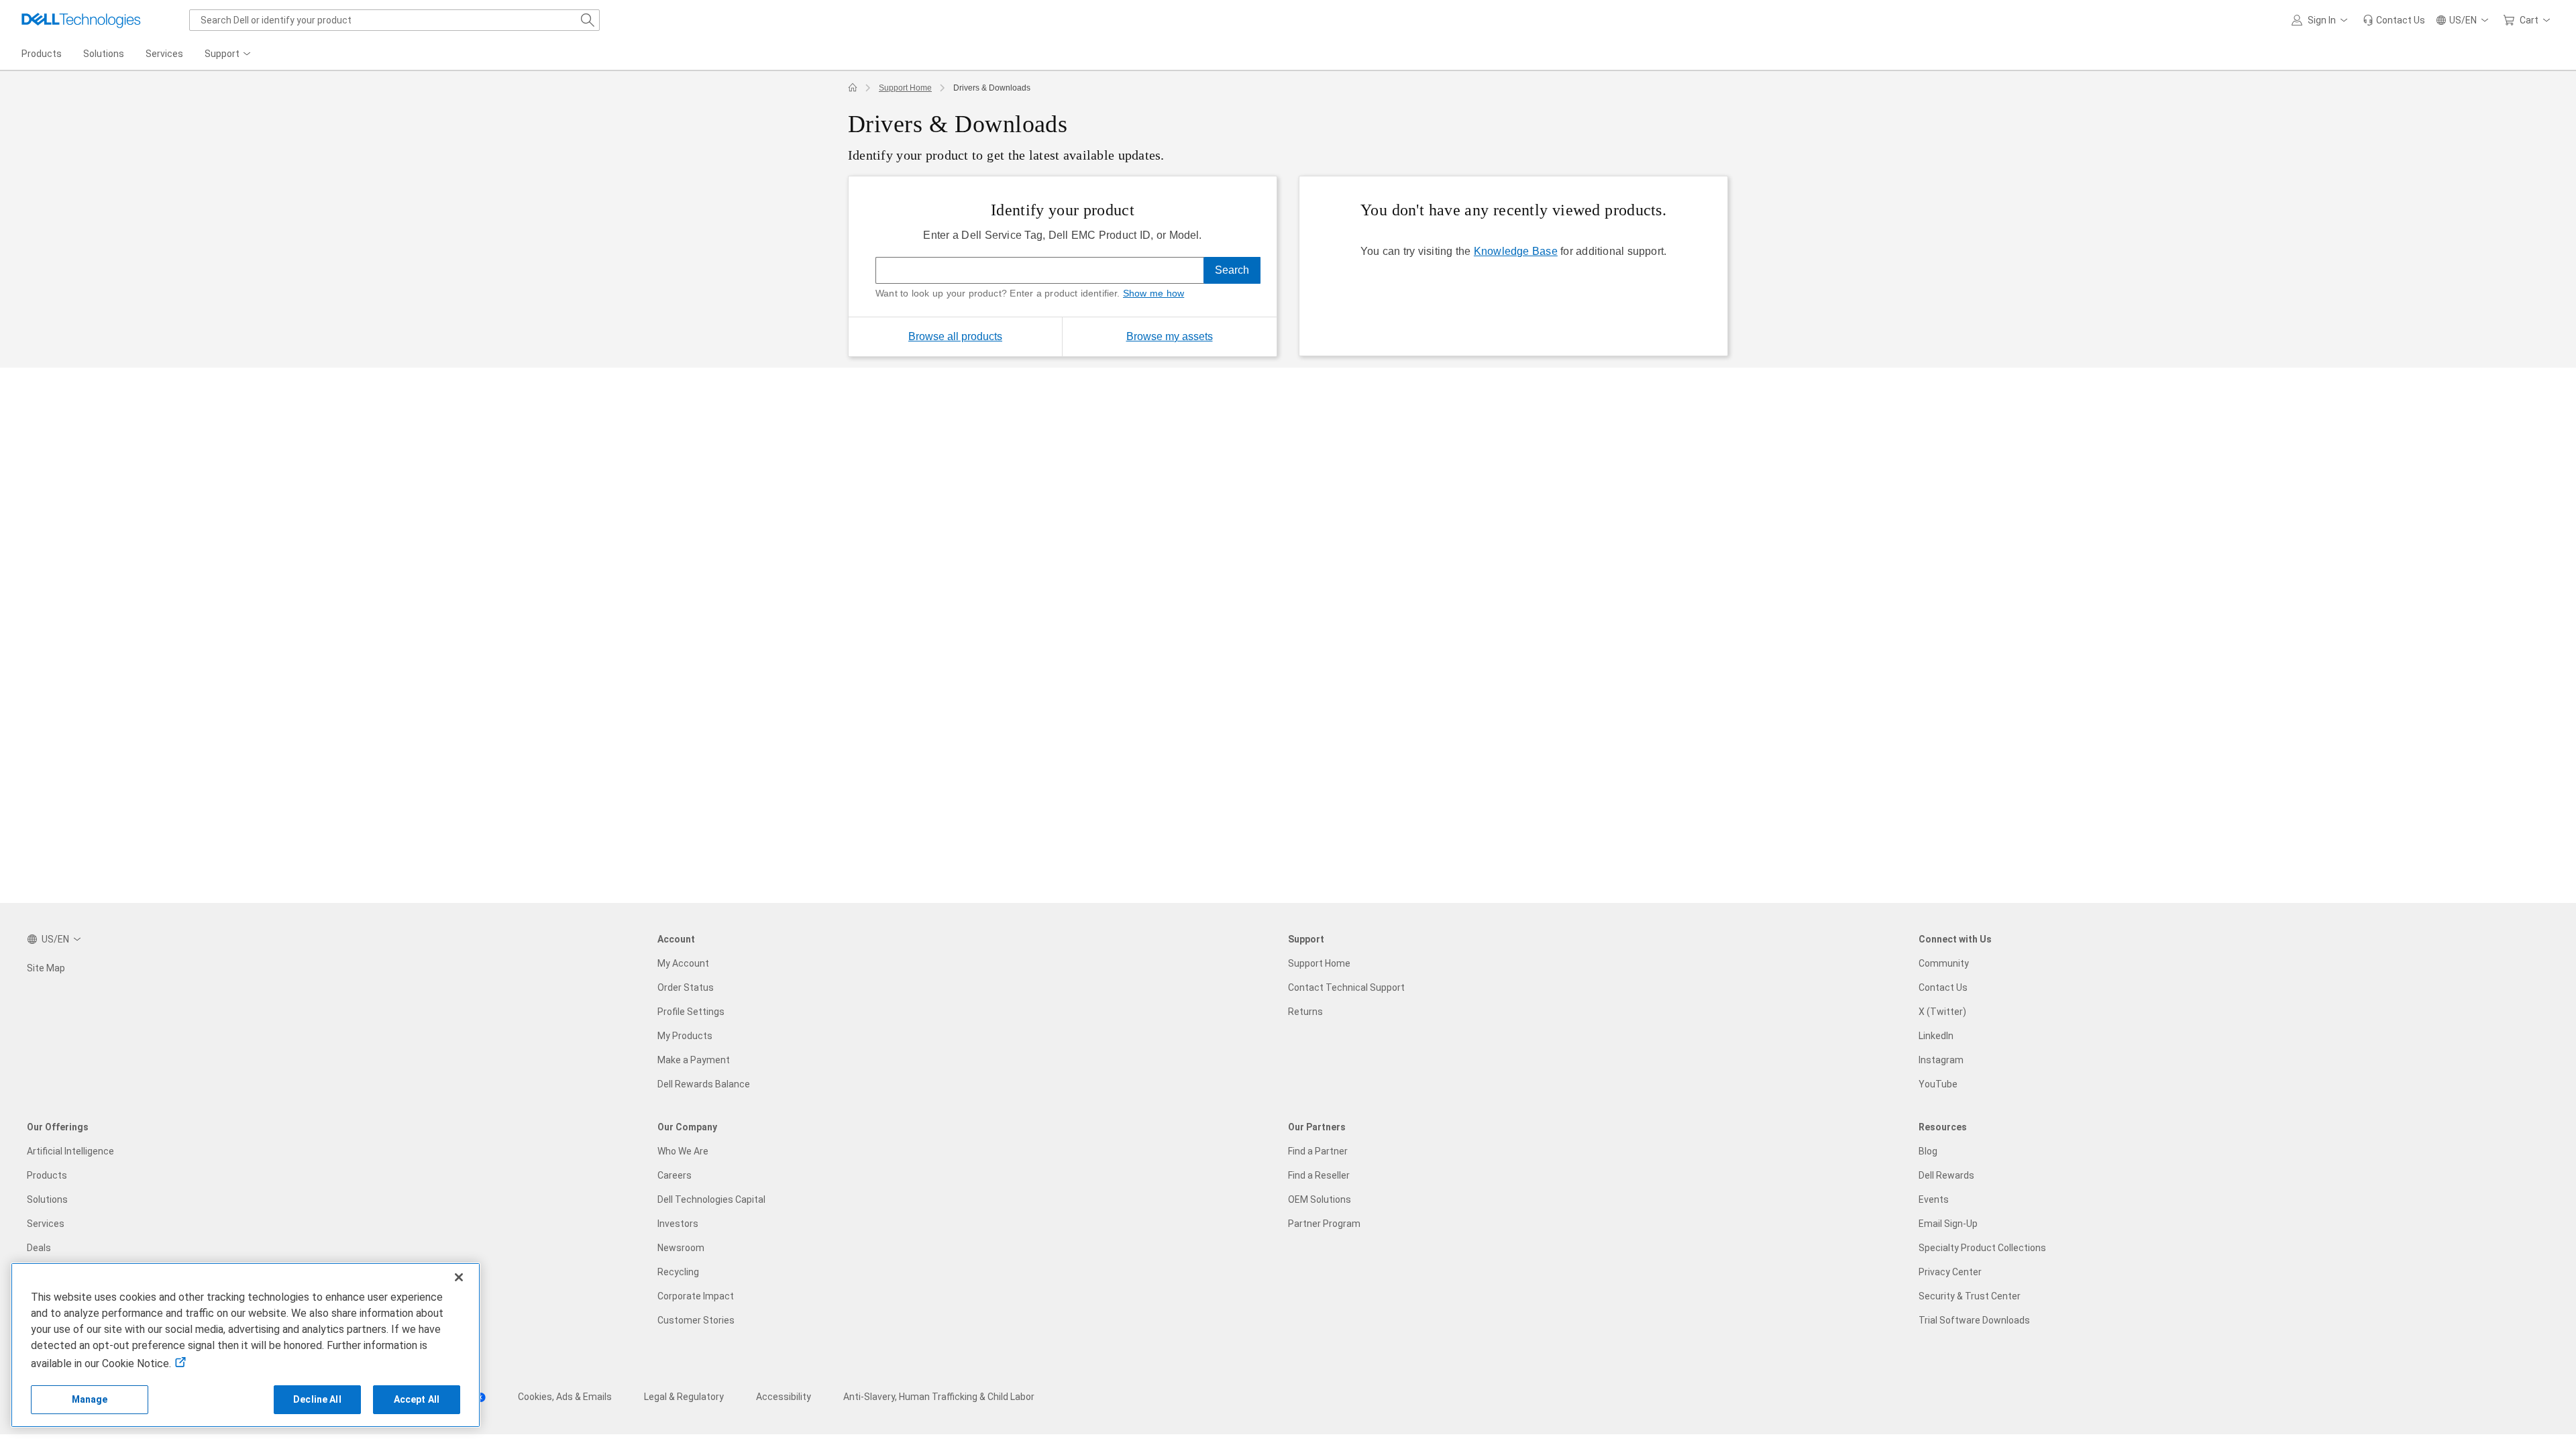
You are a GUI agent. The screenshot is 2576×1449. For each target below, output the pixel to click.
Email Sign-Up (1948, 1224)
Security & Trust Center (1970, 1296)
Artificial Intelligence (70, 1151)
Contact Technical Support (1346, 987)
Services (46, 1224)
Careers (675, 1175)
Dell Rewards (1946, 1175)
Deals (39, 1248)
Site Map (46, 968)
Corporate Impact (696, 1296)
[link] (2394, 20)
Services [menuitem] (164, 54)
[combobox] (394, 20)
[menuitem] (229, 54)
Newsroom (681, 1248)
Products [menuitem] (42, 54)
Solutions (47, 1199)
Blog (1928, 1151)
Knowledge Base (1516, 251)
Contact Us (1943, 987)
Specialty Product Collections (1982, 1248)
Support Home (905, 88)
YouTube (1938, 1084)
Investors (678, 1224)
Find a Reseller (1319, 1175)
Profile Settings (691, 1012)
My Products (685, 1036)
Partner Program (1324, 1224)
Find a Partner (1318, 1151)
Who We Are (683, 1151)
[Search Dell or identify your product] (588, 20)
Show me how (1153, 293)
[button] (2322, 20)
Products (47, 1175)
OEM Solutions (1320, 1199)
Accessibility (784, 1397)
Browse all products (955, 336)
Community (1944, 963)
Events (1934, 1199)
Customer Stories (696, 1320)
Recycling (678, 1272)
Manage (90, 1399)
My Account (683, 963)
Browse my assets (1201, 336)
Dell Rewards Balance (704, 1084)
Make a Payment (694, 1060)
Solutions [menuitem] (104, 54)
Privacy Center (1950, 1272)
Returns (1305, 1012)
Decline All (317, 1399)
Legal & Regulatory (684, 1397)
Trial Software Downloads (1974, 1320)
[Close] (459, 1277)
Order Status (686, 987)
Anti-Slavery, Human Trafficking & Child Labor (939, 1397)
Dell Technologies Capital (711, 1199)
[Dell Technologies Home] (81, 20)
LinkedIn (1936, 1036)
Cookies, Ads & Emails (565, 1397)
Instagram (1941, 1060)
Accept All (417, 1399)
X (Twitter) (1942, 1012)
